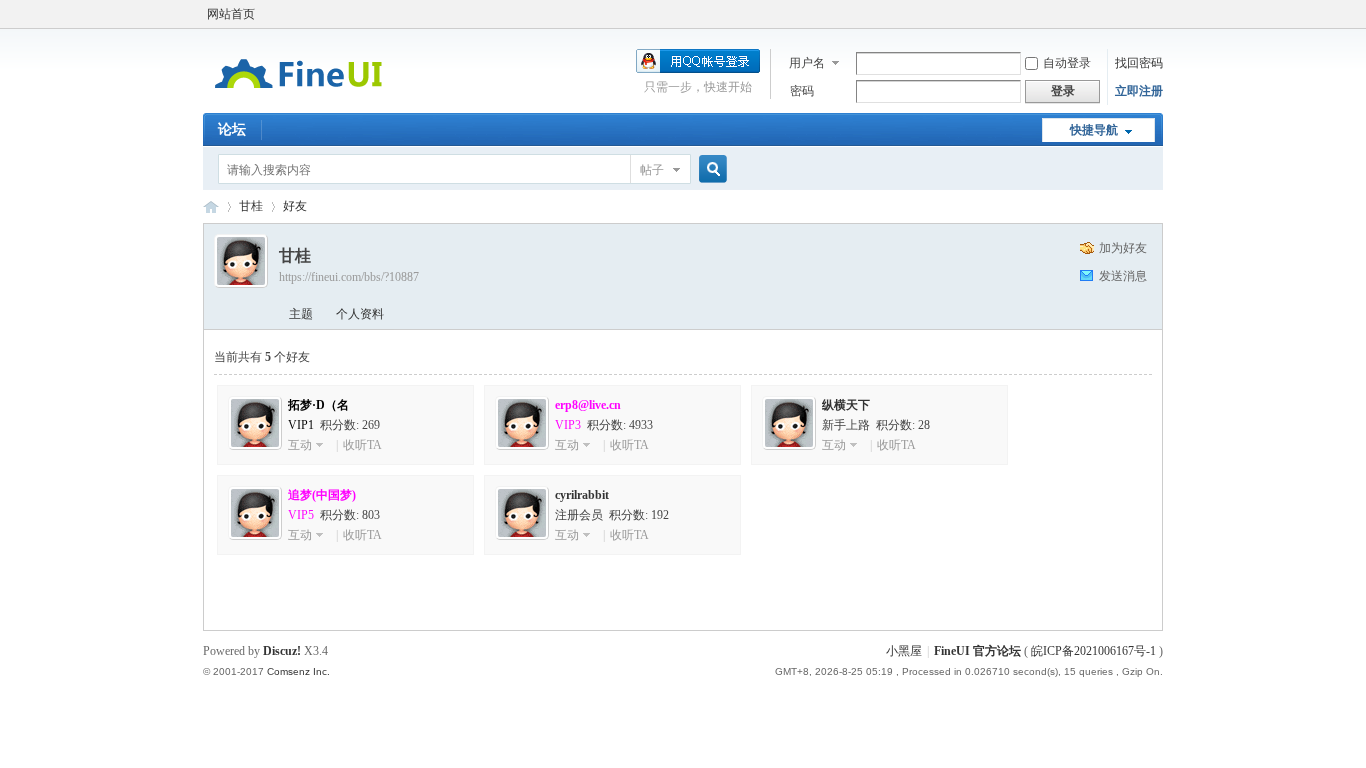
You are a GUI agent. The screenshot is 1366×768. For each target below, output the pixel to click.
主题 (301, 314)
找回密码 (1139, 63)
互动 (300, 445)
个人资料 (360, 314)
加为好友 (1123, 248)
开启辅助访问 (1158, 14)
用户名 (807, 63)
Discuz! (282, 651)
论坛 (232, 129)
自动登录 (1067, 63)
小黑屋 (904, 651)
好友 (295, 206)
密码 (802, 91)
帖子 (652, 170)
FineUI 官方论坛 (211, 206)
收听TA (362, 445)
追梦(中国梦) (322, 495)
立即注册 (1139, 91)
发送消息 (1123, 276)
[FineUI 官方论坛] (298, 101)
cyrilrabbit (582, 495)
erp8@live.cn (588, 405)
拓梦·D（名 (318, 405)
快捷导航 (1094, 130)
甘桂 (251, 206)
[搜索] (710, 169)
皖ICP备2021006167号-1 (1093, 651)
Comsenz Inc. (298, 671)
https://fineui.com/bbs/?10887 (349, 277)
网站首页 (231, 14)
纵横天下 (846, 405)
